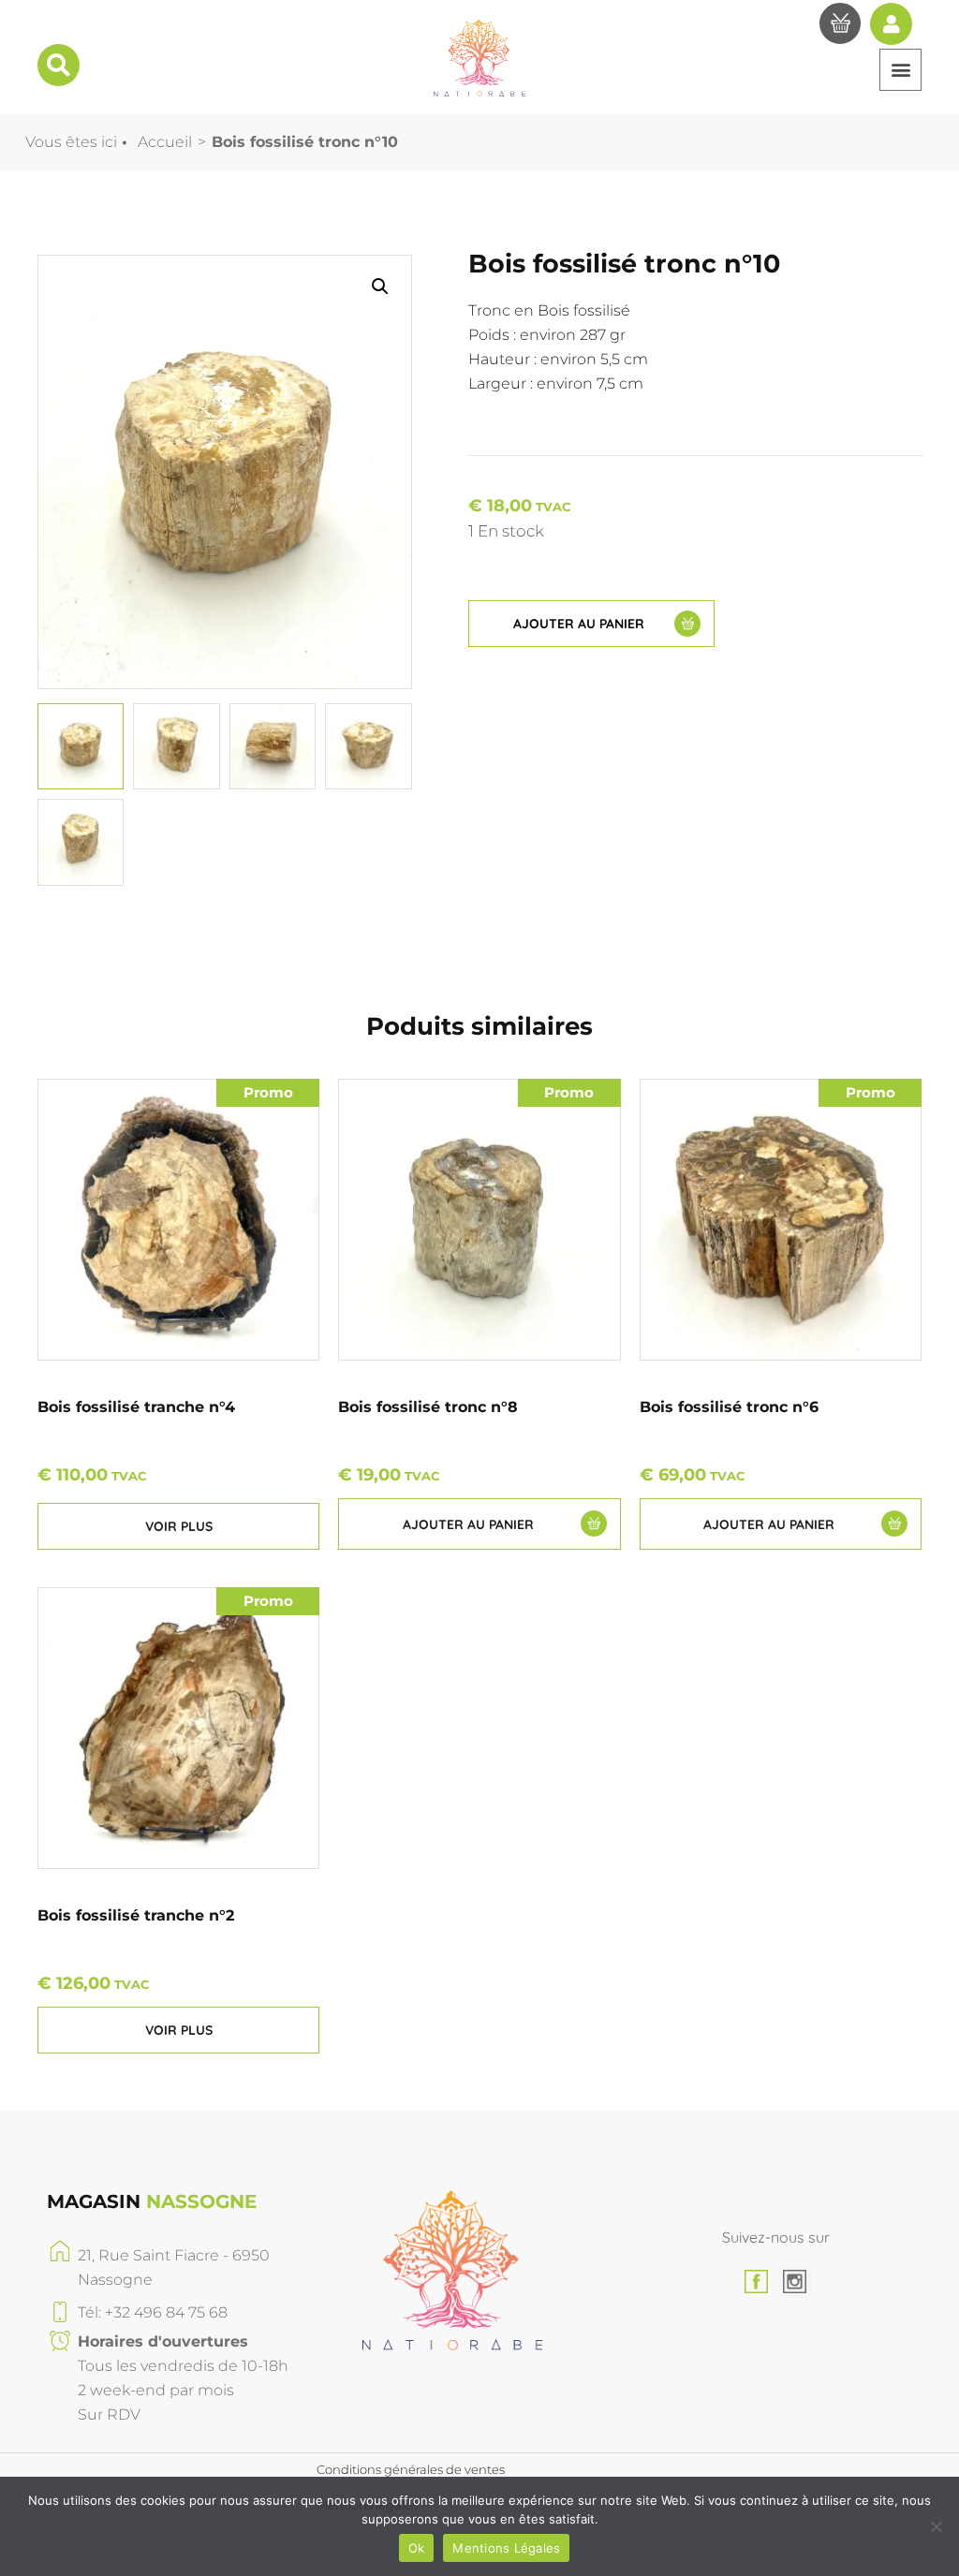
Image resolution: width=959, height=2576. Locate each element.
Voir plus (179, 1526)
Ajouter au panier (579, 624)
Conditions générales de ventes (411, 2469)
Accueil (165, 142)
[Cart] (840, 26)
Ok (417, 2548)
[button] (900, 70)
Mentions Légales (506, 2548)
